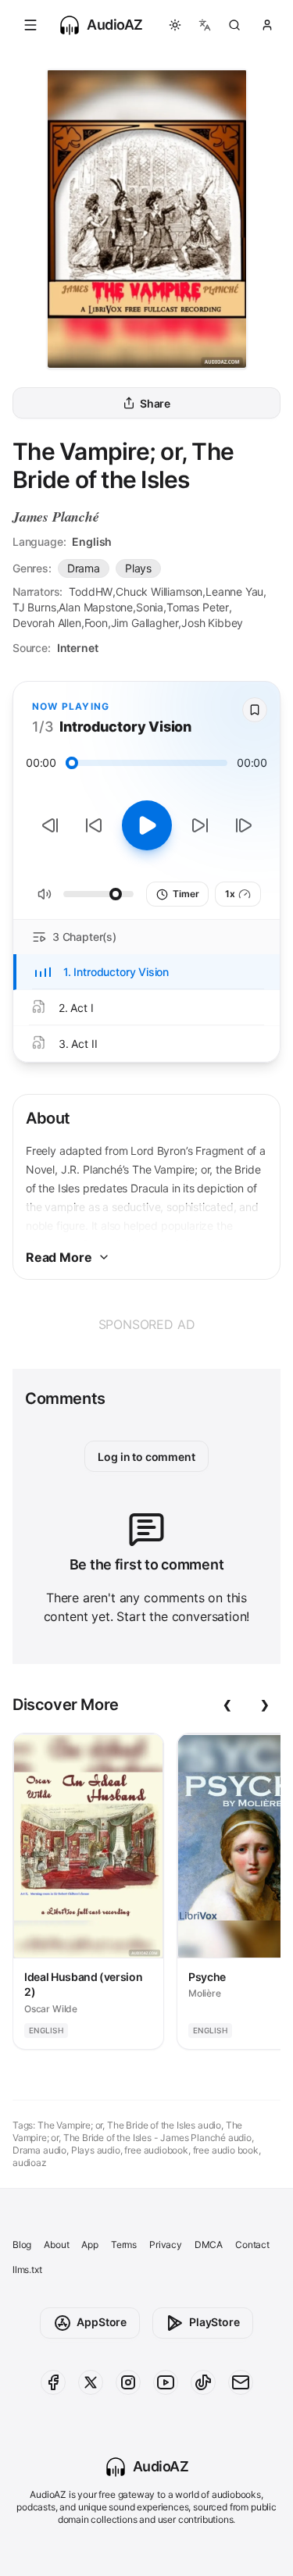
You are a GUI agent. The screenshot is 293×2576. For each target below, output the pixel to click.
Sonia (150, 607)
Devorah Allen (47, 623)
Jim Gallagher (145, 623)
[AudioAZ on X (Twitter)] (91, 2382)
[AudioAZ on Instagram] (128, 2382)
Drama (84, 568)
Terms (124, 2245)
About (56, 2245)
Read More (59, 1257)
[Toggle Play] (147, 825)
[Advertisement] (146, 1324)
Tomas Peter (198, 607)
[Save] (255, 710)
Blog (22, 2245)
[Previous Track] (50, 825)
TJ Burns (34, 607)
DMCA (209, 2245)
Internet (78, 648)
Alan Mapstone (96, 607)
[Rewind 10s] (94, 825)
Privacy (166, 2245)
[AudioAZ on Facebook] (53, 2382)
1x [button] (230, 894)
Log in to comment (146, 1457)
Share (155, 403)
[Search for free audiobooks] (234, 25)
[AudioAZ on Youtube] (166, 2382)
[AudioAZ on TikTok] (203, 2382)
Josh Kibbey (212, 623)
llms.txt (27, 2270)
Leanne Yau (234, 591)
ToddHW (91, 591)
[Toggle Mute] (45, 894)
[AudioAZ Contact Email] (241, 2382)
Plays (138, 568)
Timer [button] (186, 894)
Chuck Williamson (159, 591)
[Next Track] (244, 825)
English (92, 542)
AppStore (102, 2322)
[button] (30, 25)
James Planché (56, 517)
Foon (96, 623)
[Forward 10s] (200, 825)
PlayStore (214, 2322)
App (89, 2245)
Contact (252, 2245)
